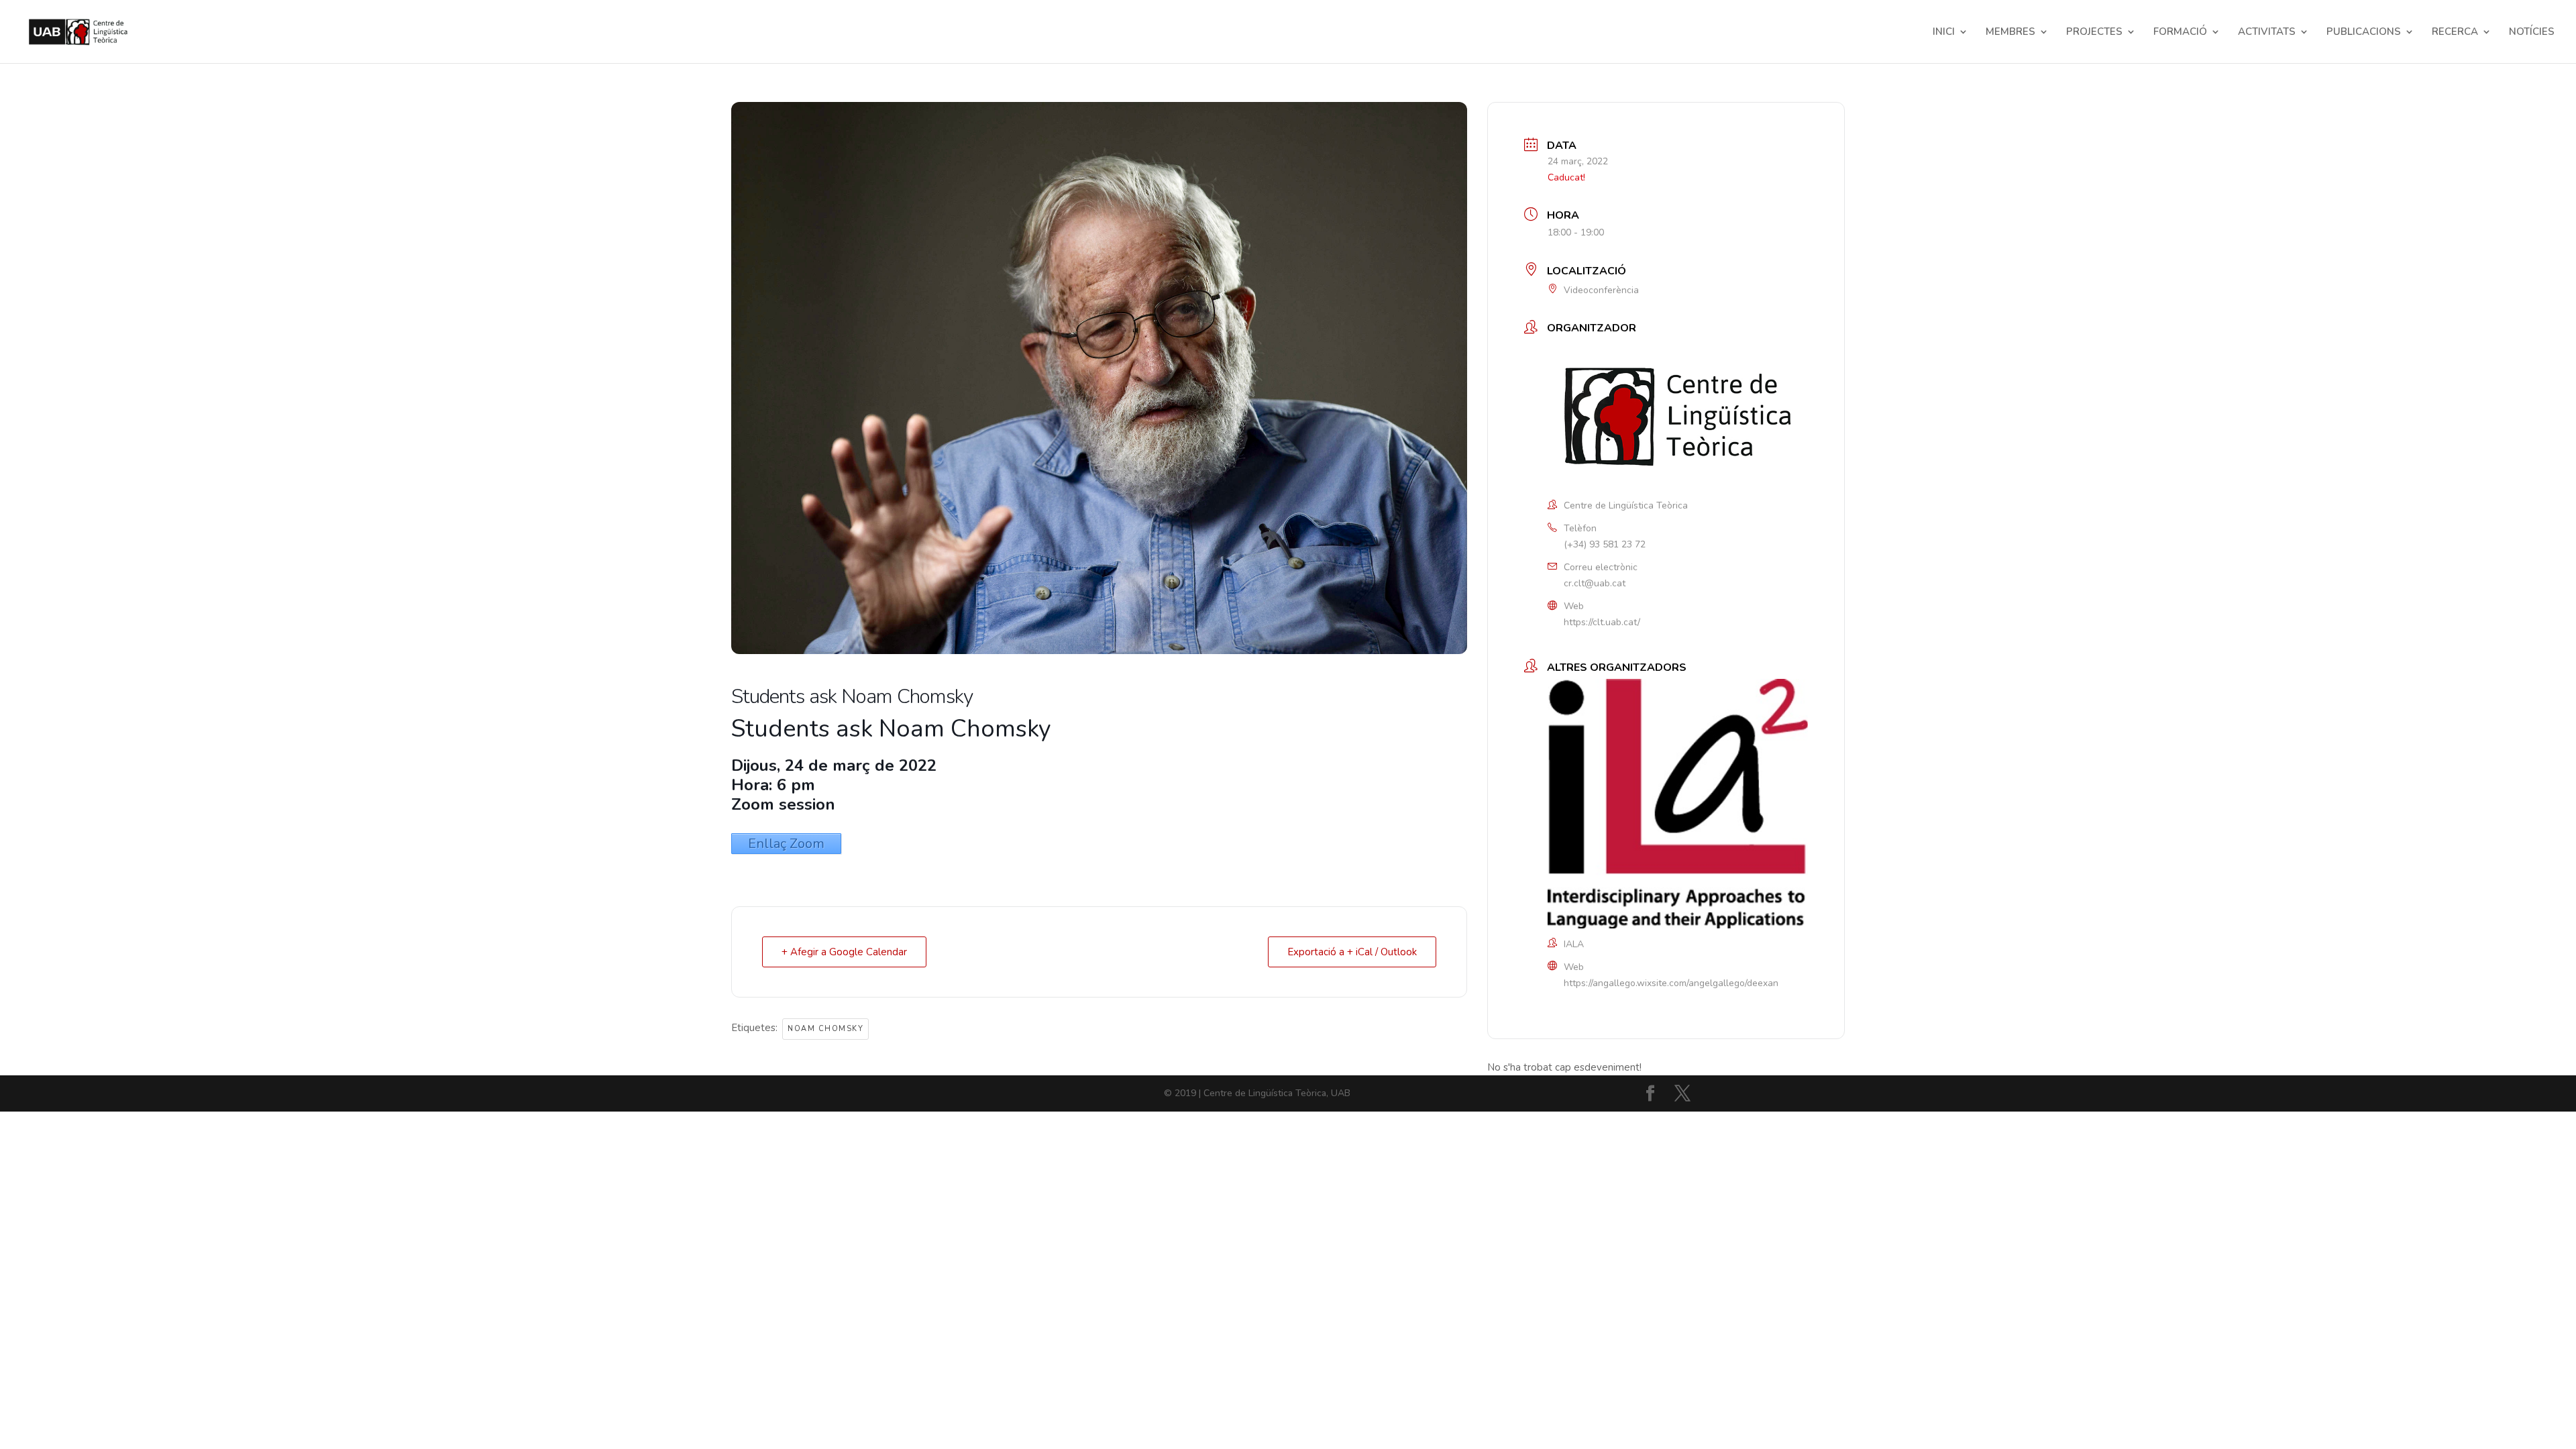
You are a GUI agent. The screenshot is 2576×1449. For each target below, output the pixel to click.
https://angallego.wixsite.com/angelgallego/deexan (1671, 983)
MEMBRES (2010, 33)
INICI (1944, 33)
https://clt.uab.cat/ (1602, 622)
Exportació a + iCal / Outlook (1352, 952)
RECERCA (2455, 33)
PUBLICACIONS (2364, 33)
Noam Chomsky (825, 1029)
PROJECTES (2094, 33)
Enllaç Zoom (786, 844)
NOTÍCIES (2532, 33)
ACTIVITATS (2267, 33)
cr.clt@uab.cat (1595, 583)
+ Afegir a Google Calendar (844, 952)
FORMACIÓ (2180, 33)
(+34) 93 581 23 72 (1605, 544)
